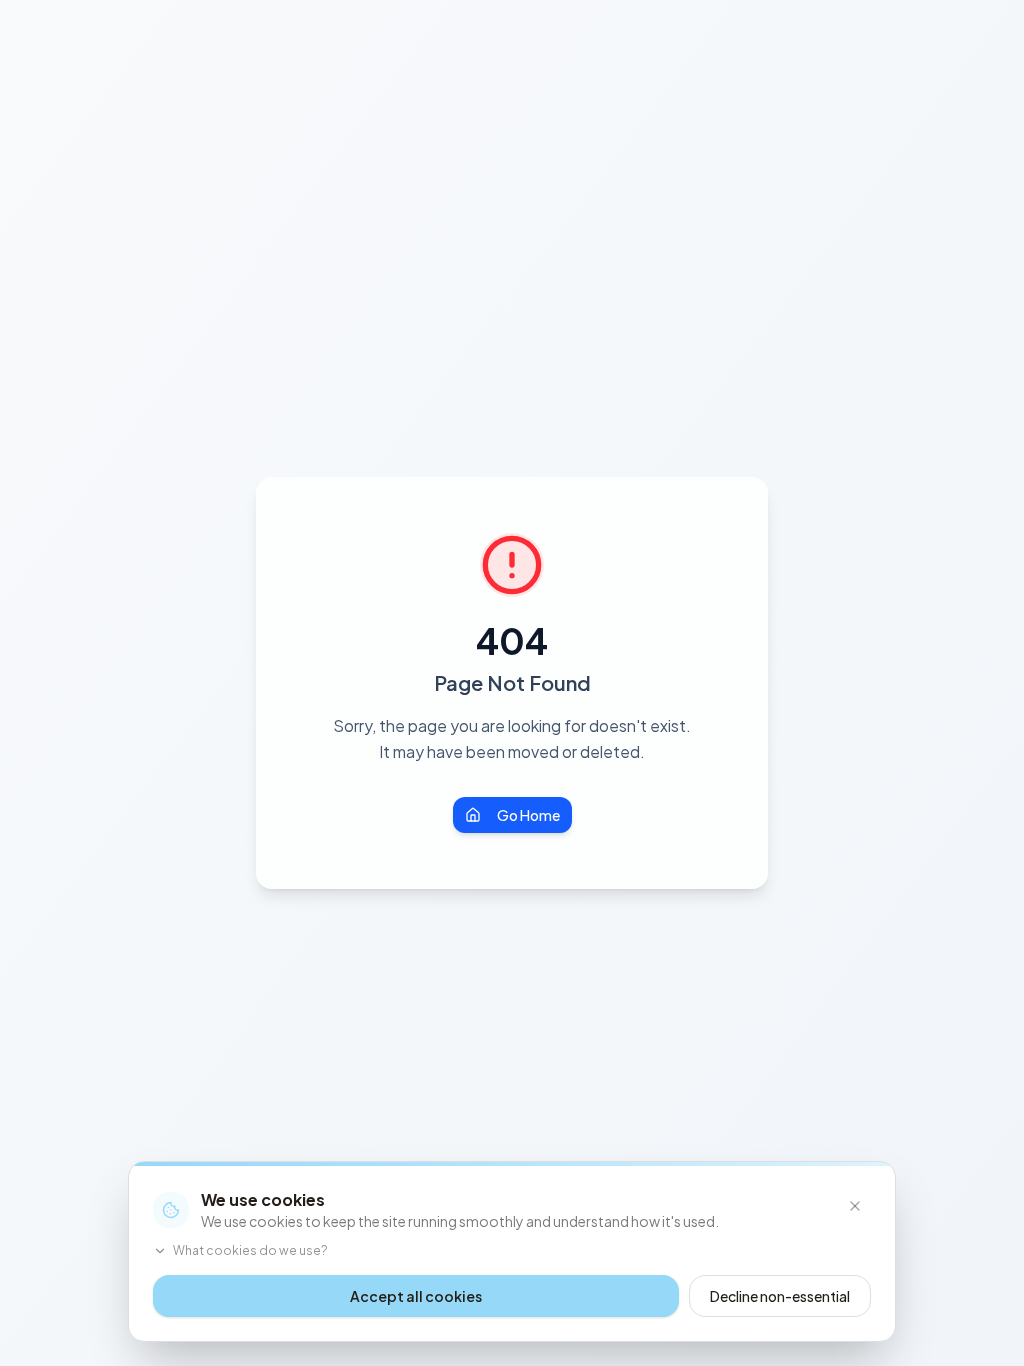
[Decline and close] (855, 1206)
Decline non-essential (780, 1296)
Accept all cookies (416, 1296)
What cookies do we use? (250, 1250)
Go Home (528, 815)
